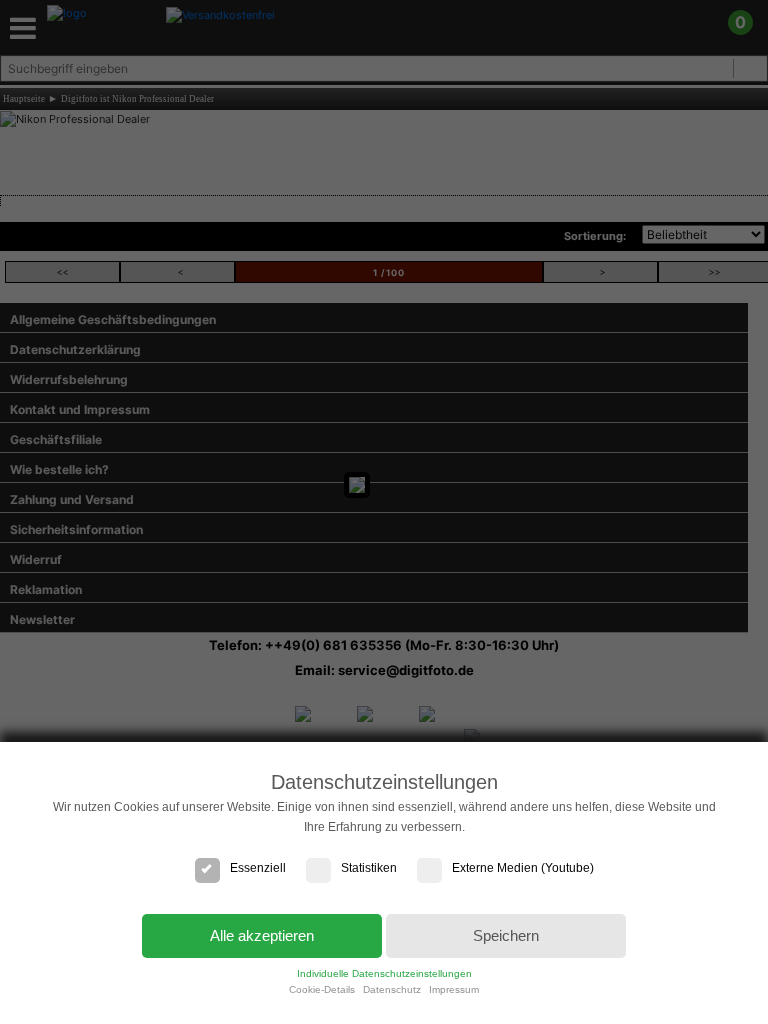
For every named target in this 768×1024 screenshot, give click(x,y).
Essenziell (258, 868)
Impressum (454, 989)
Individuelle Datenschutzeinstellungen (384, 973)
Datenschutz (392, 989)
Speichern (506, 935)
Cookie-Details (322, 989)
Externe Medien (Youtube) (523, 868)
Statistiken (369, 868)
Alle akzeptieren (262, 935)
